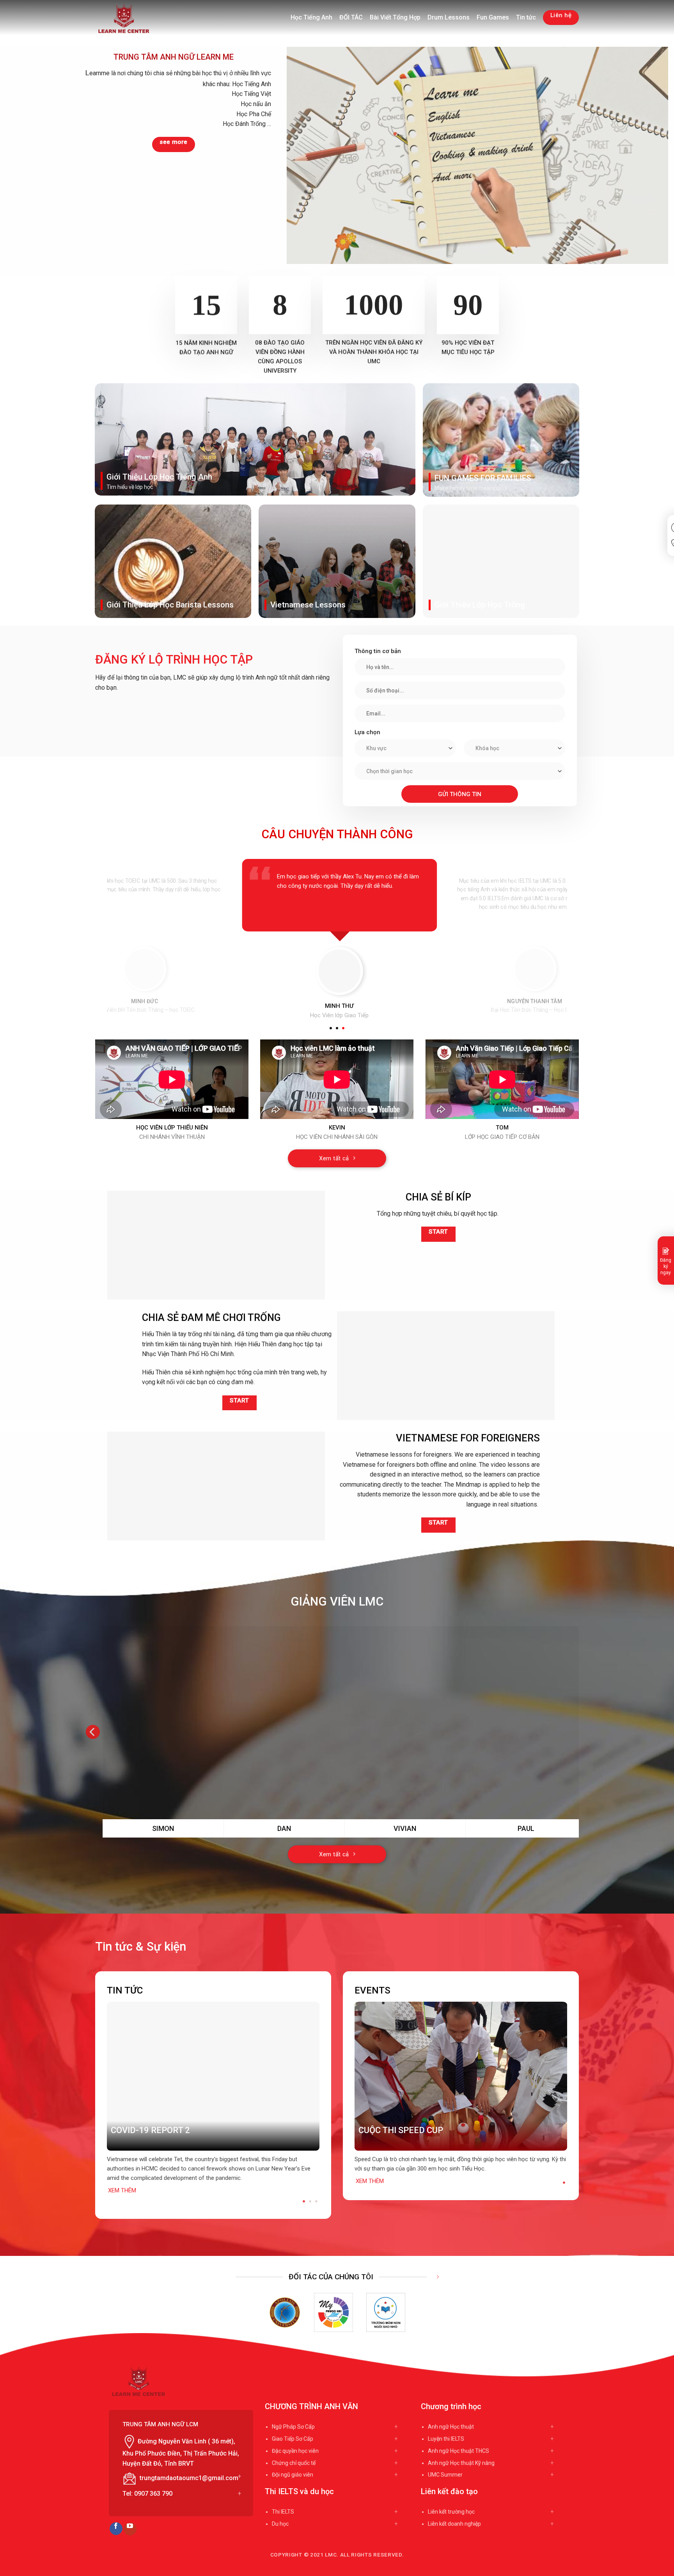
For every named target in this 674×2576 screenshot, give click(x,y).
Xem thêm (122, 2190)
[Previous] (103, 2094)
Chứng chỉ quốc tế (294, 2463)
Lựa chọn (367, 732)
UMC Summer (445, 2475)
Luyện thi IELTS (446, 2439)
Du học (280, 2524)
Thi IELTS (283, 2512)
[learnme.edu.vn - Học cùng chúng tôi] (127, 19)
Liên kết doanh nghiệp (454, 2524)
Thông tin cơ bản (378, 651)
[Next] (581, 1732)
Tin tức (526, 17)
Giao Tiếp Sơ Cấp (293, 2439)
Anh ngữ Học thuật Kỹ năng (461, 2463)
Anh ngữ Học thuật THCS (458, 2451)
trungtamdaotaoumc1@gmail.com (189, 2478)
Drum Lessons (449, 17)
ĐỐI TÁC (351, 17)
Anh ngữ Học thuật (451, 2427)
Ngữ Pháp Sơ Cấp (293, 2427)
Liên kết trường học (451, 2512)
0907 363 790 (153, 2494)
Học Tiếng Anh (311, 17)
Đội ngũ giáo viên (293, 2475)
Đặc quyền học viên (295, 2451)
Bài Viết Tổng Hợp (395, 17)
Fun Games (493, 17)
